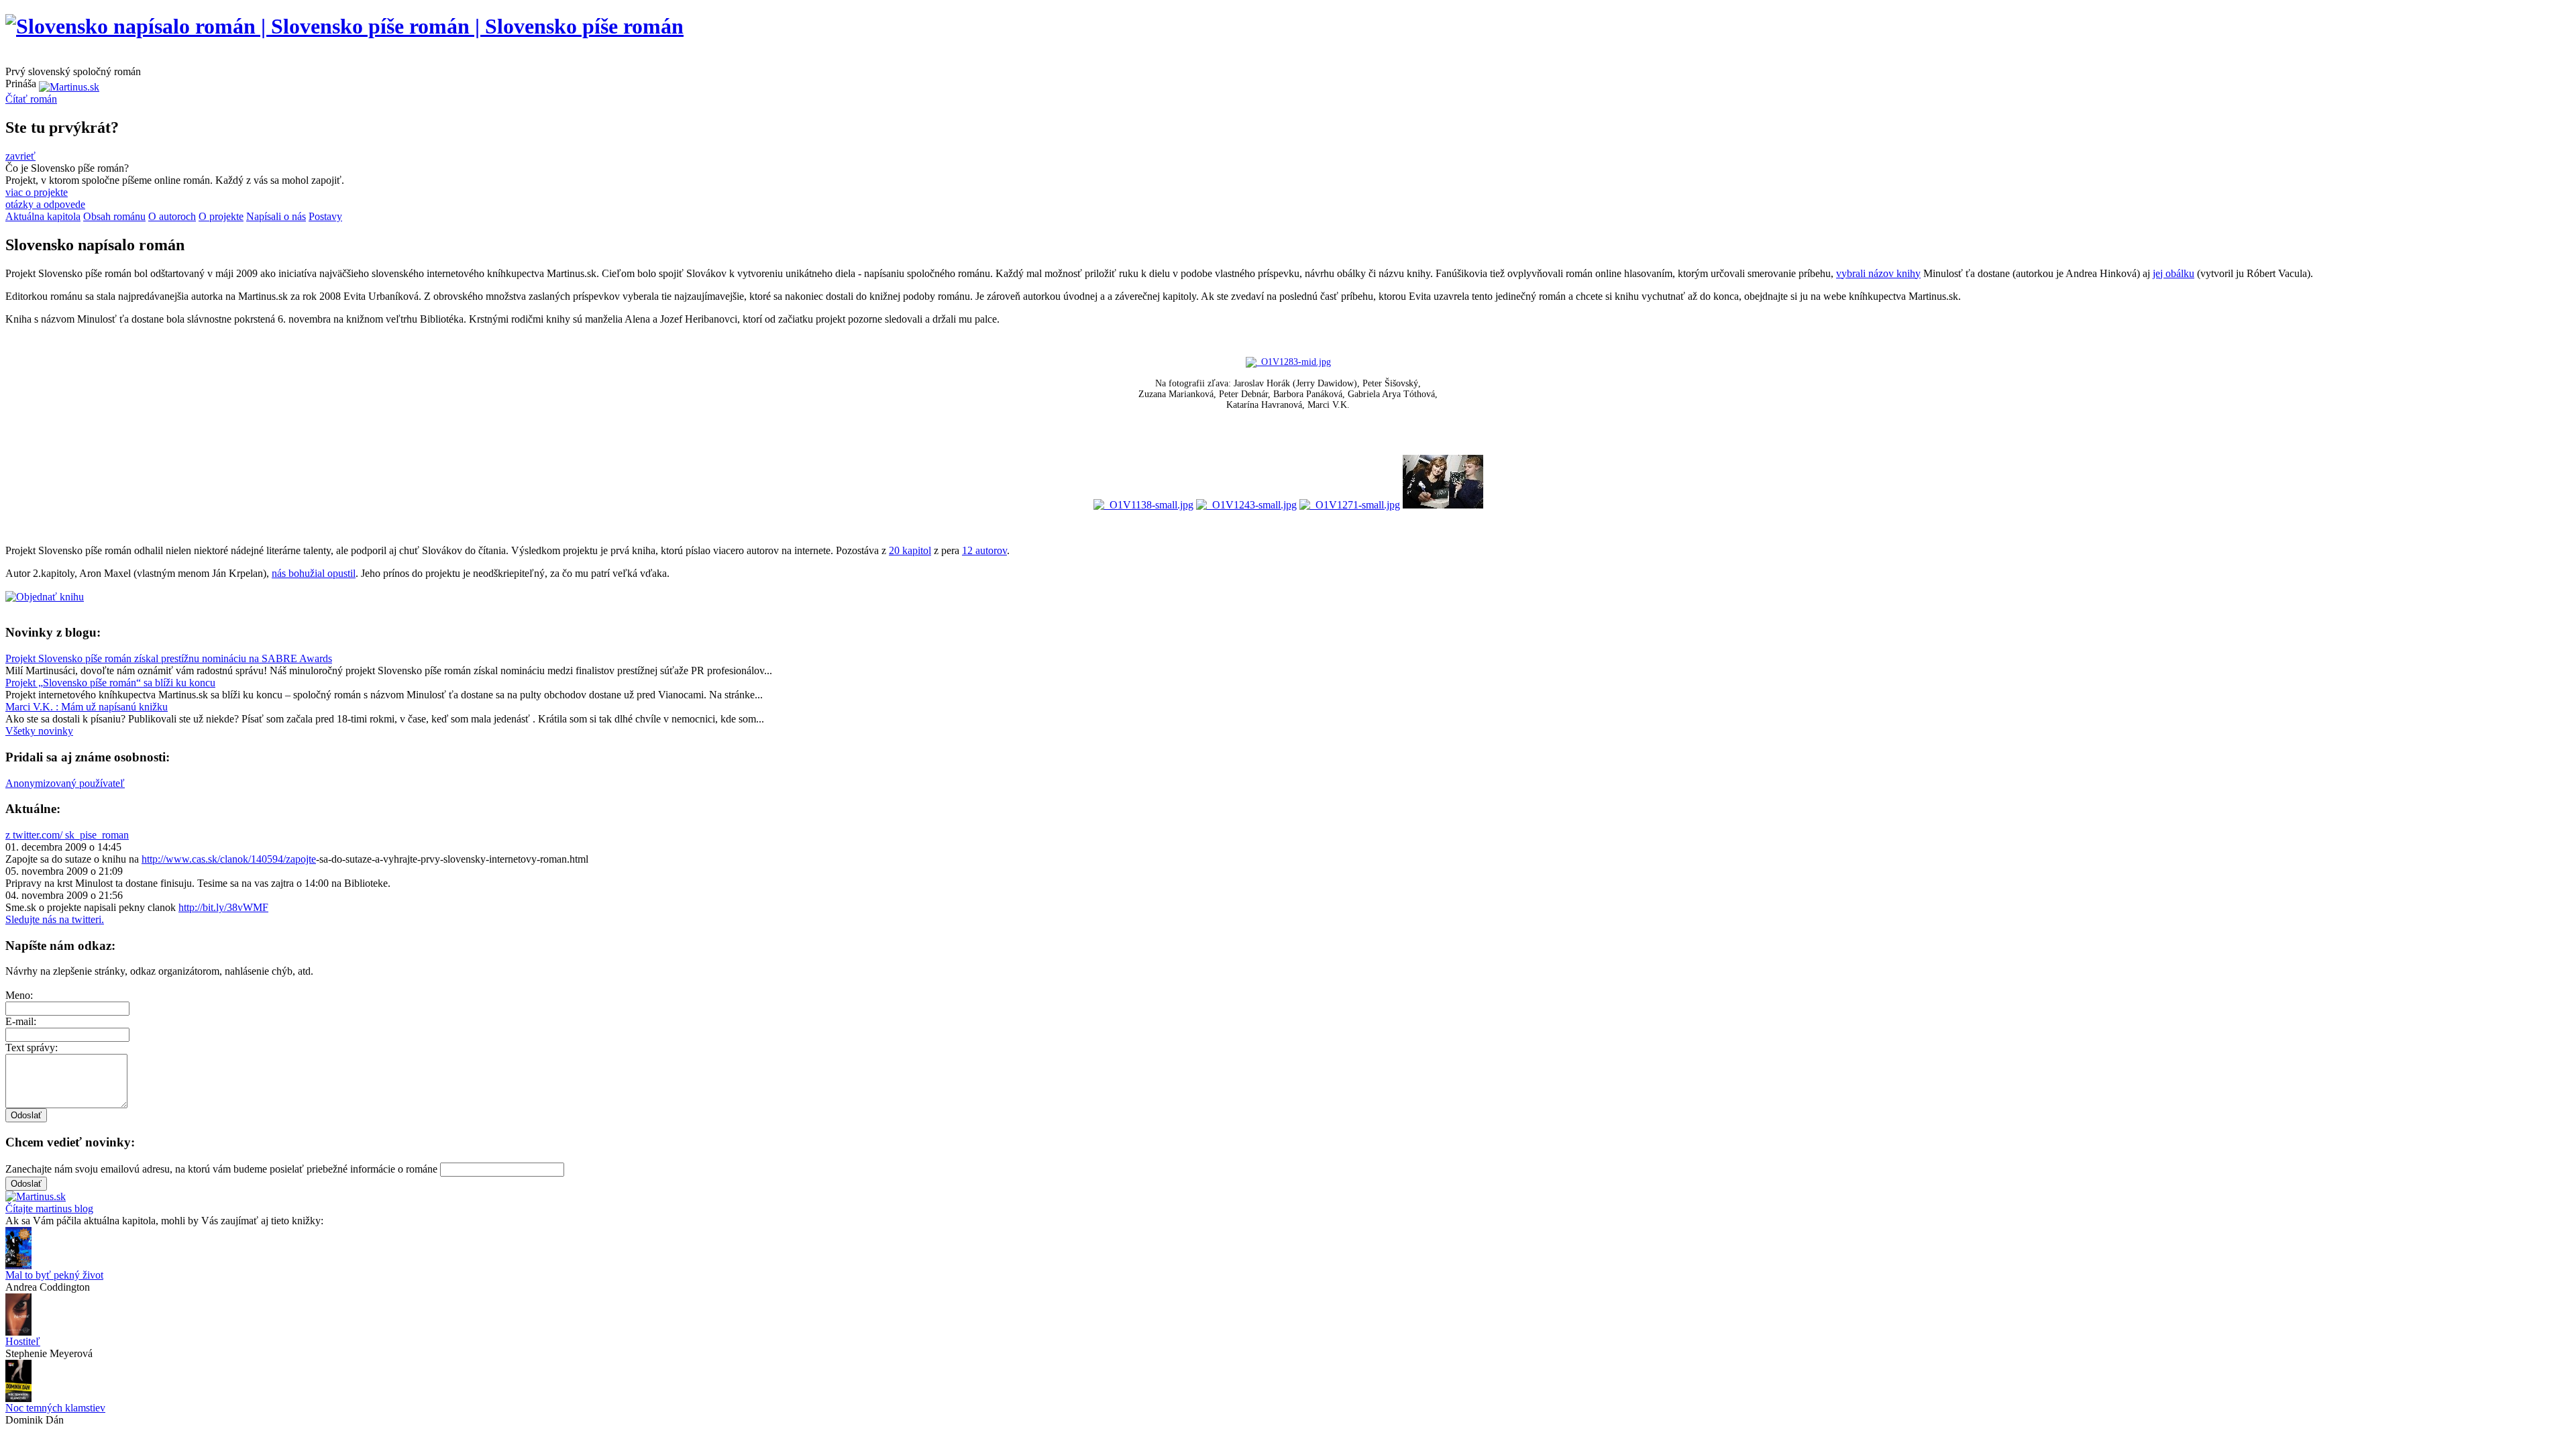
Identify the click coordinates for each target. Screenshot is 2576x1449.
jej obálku (2173, 273)
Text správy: (32, 1048)
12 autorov (984, 550)
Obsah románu (114, 216)
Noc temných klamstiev (55, 1408)
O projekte (221, 216)
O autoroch (172, 216)
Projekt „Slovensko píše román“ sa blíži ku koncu (110, 683)
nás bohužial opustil (314, 573)
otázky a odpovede (45, 204)
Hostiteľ (23, 1341)
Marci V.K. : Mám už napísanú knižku (87, 707)
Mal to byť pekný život (54, 1275)
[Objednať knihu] (45, 597)
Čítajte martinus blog (49, 1209)
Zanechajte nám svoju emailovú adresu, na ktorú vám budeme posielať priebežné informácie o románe (221, 1169)
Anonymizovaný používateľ (65, 783)
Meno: (19, 995)
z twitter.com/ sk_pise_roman (67, 835)
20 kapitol (910, 550)
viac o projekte (37, 192)
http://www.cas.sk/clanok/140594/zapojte (229, 859)
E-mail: (21, 1021)
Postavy (325, 216)
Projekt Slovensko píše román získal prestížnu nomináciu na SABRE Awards (169, 658)
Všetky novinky (39, 731)
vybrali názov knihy (1878, 273)
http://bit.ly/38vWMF (223, 907)
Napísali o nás (276, 216)
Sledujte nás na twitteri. (55, 919)
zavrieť (20, 156)
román (31, 99)
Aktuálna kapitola (43, 216)
